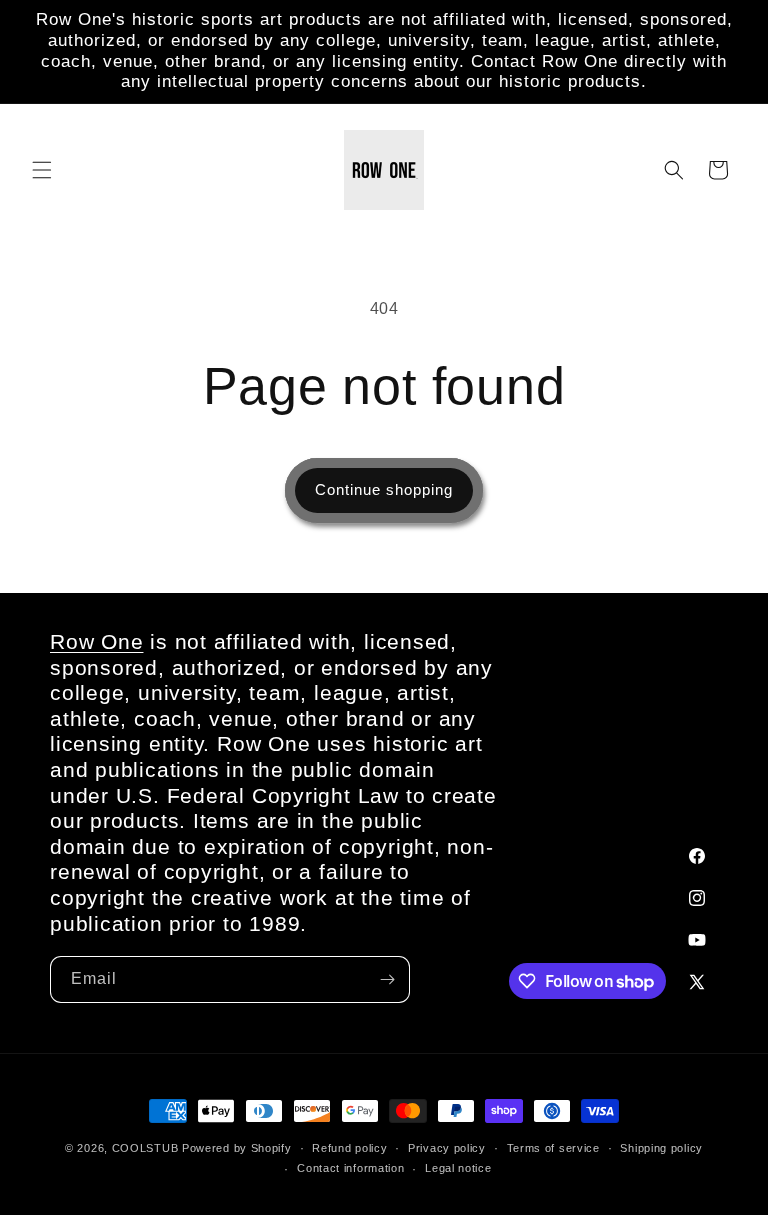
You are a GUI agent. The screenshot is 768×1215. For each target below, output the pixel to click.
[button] (42, 170)
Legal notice (458, 1168)
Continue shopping (384, 489)
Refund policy (349, 1148)
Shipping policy (661, 1148)
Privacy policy (447, 1148)
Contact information (350, 1168)
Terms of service (553, 1148)
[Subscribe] (387, 979)
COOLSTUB (145, 1148)
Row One (96, 641)
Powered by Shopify (237, 1148)
